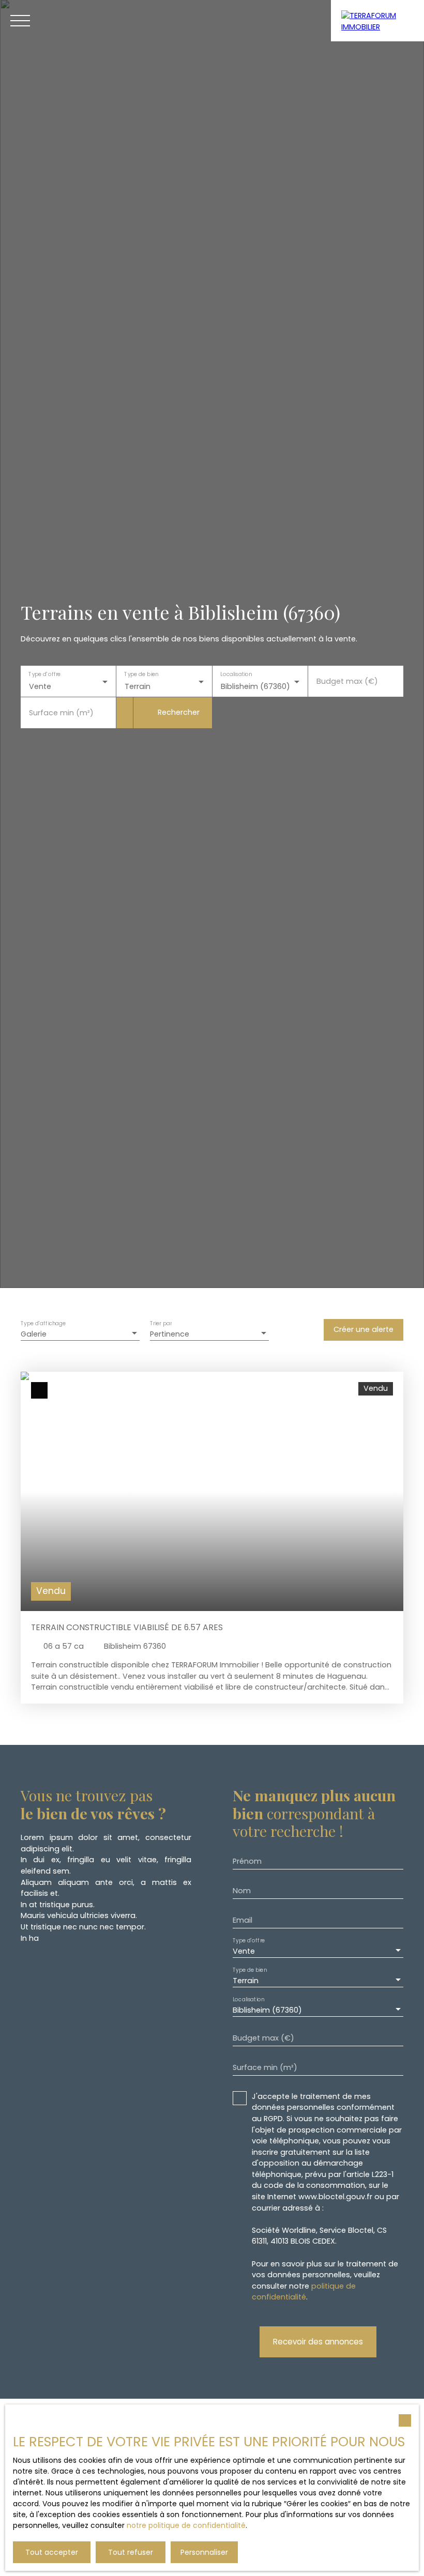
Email (243, 1920)
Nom (242, 1891)
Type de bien (142, 675)
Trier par (161, 1324)
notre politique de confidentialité (186, 2525)
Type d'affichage (43, 1324)
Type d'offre (44, 675)
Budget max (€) (347, 681)
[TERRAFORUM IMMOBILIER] (377, 21)
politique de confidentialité (304, 2292)
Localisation (236, 675)
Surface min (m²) (61, 713)
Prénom (247, 1861)
